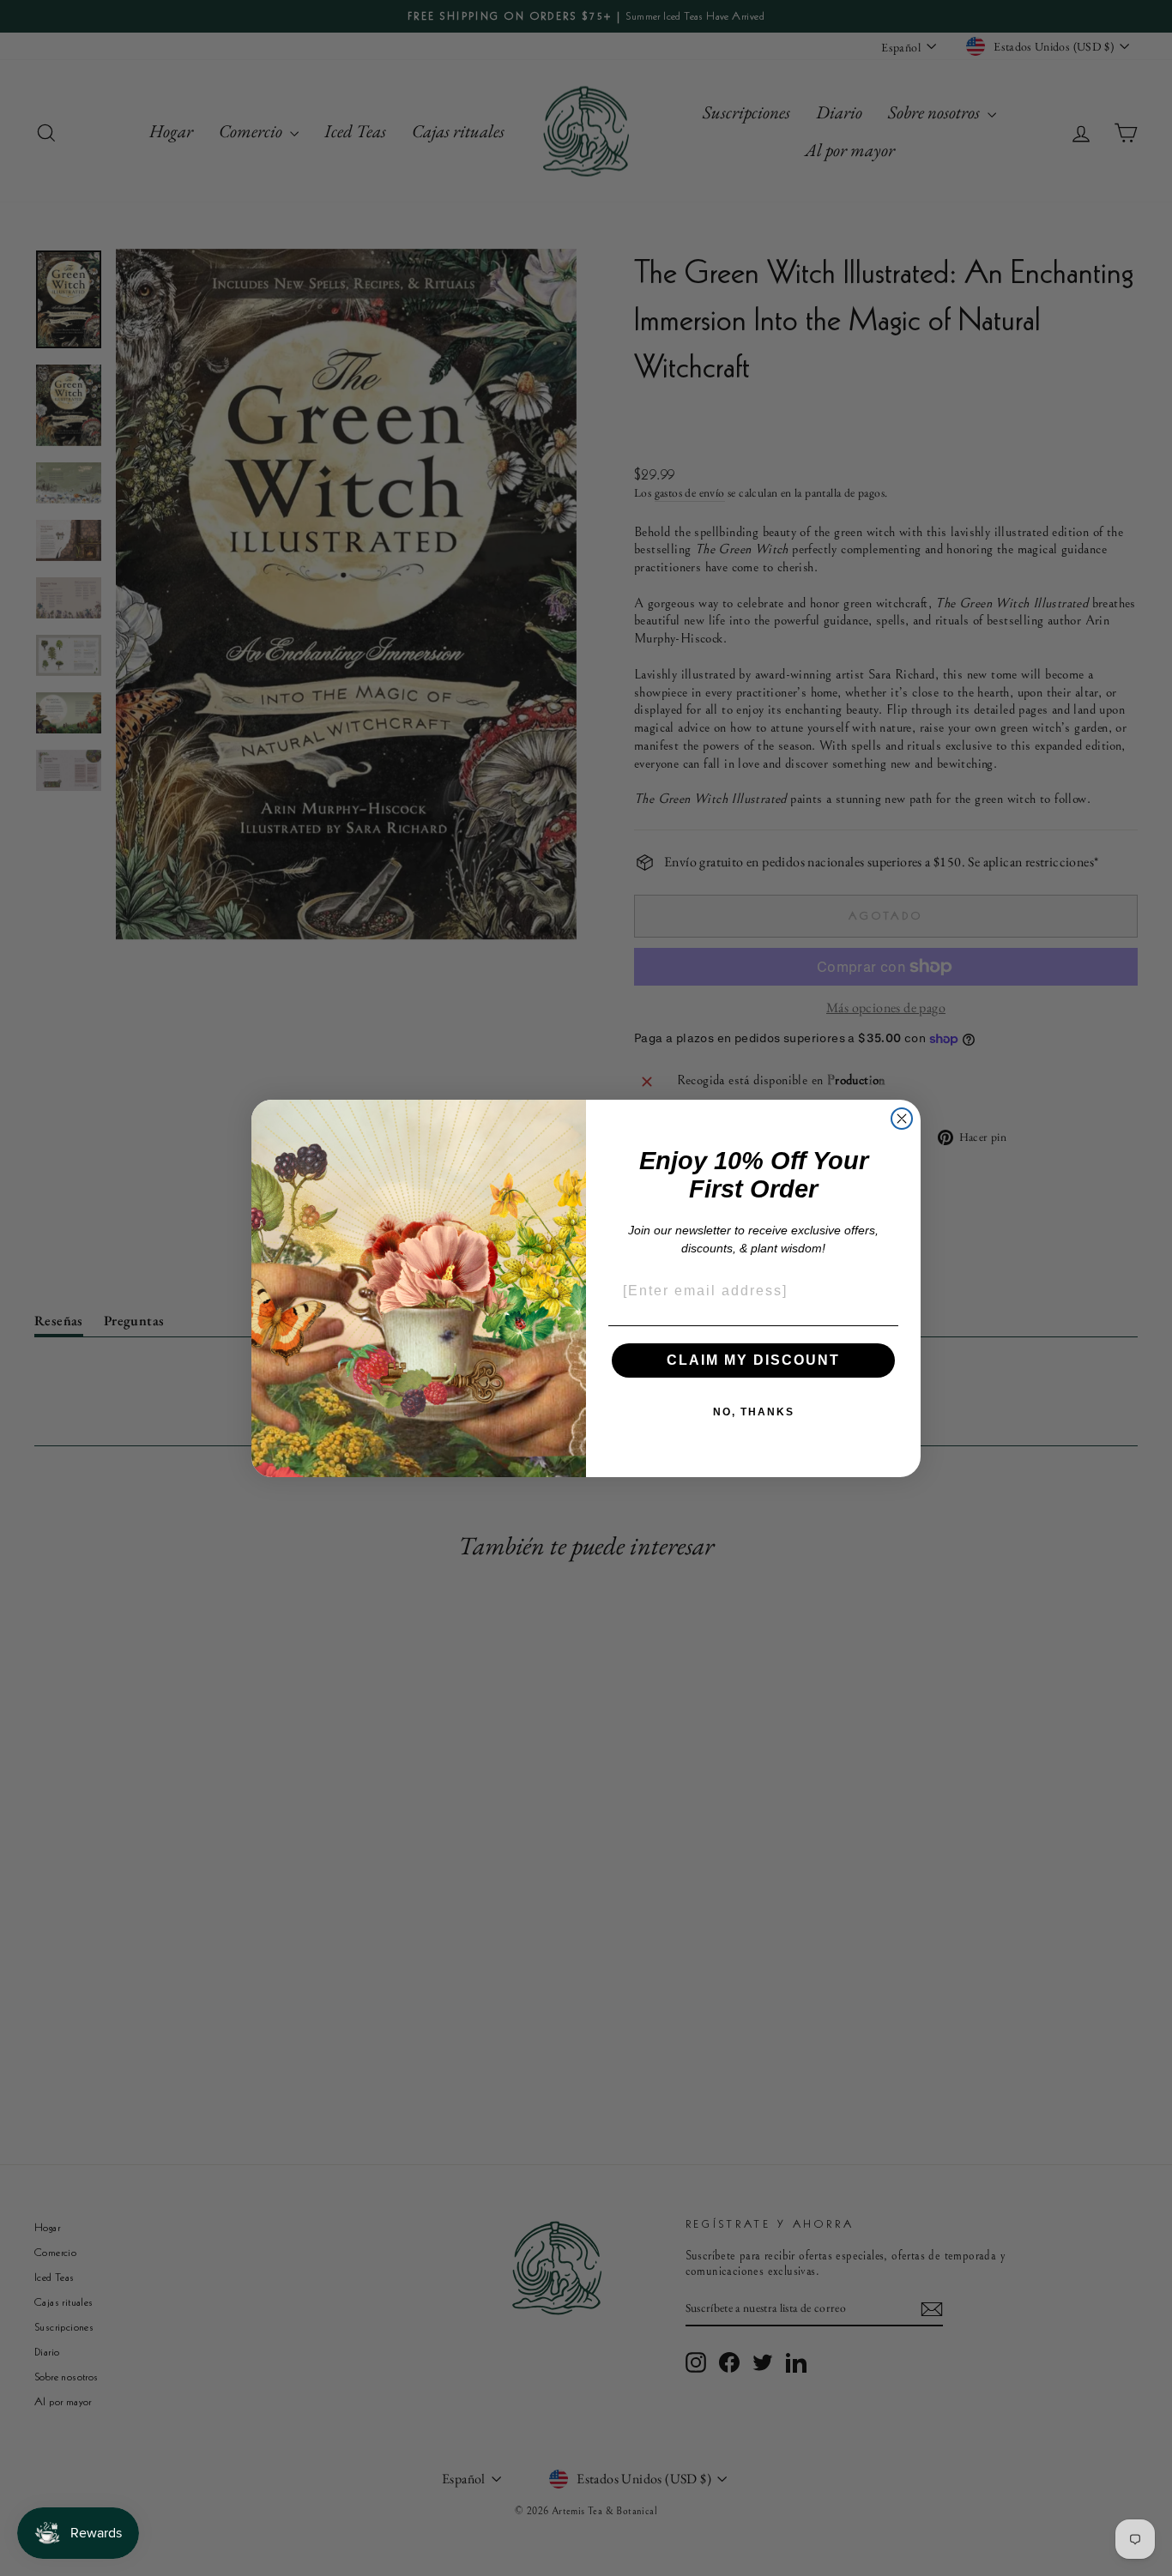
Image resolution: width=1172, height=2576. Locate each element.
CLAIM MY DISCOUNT (753, 1360)
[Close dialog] (902, 1119)
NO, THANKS (754, 1412)
